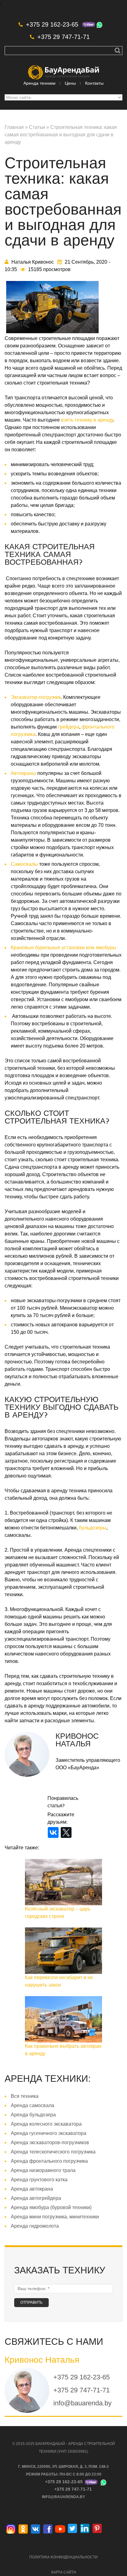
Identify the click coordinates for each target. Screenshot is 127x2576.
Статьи (37, 127)
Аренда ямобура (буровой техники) (51, 2207)
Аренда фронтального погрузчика (49, 2161)
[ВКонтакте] (53, 1832)
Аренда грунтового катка (39, 2180)
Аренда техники (39, 83)
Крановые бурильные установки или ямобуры (63, 948)
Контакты (94, 83)
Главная (14, 127)
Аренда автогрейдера (36, 2198)
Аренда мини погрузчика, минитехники (55, 2217)
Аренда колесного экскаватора (46, 2124)
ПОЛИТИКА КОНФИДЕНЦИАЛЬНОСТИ (63, 2557)
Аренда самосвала (33, 2105)
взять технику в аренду (87, 420)
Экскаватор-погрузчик (36, 697)
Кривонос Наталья (77, 1740)
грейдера (68, 727)
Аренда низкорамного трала (43, 2170)
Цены (70, 83)
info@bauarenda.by (82, 2403)
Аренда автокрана (32, 2189)
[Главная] (63, 69)
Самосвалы (24, 864)
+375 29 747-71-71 (63, 37)
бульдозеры (93, 1528)
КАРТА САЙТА (64, 2572)
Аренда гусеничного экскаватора (49, 2133)
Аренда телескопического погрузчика (53, 2152)
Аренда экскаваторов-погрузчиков (50, 2142)
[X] (66, 1832)
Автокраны (24, 773)
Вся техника (25, 2096)
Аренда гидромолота (35, 2226)
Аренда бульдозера (33, 2115)
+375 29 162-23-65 (52, 24)
